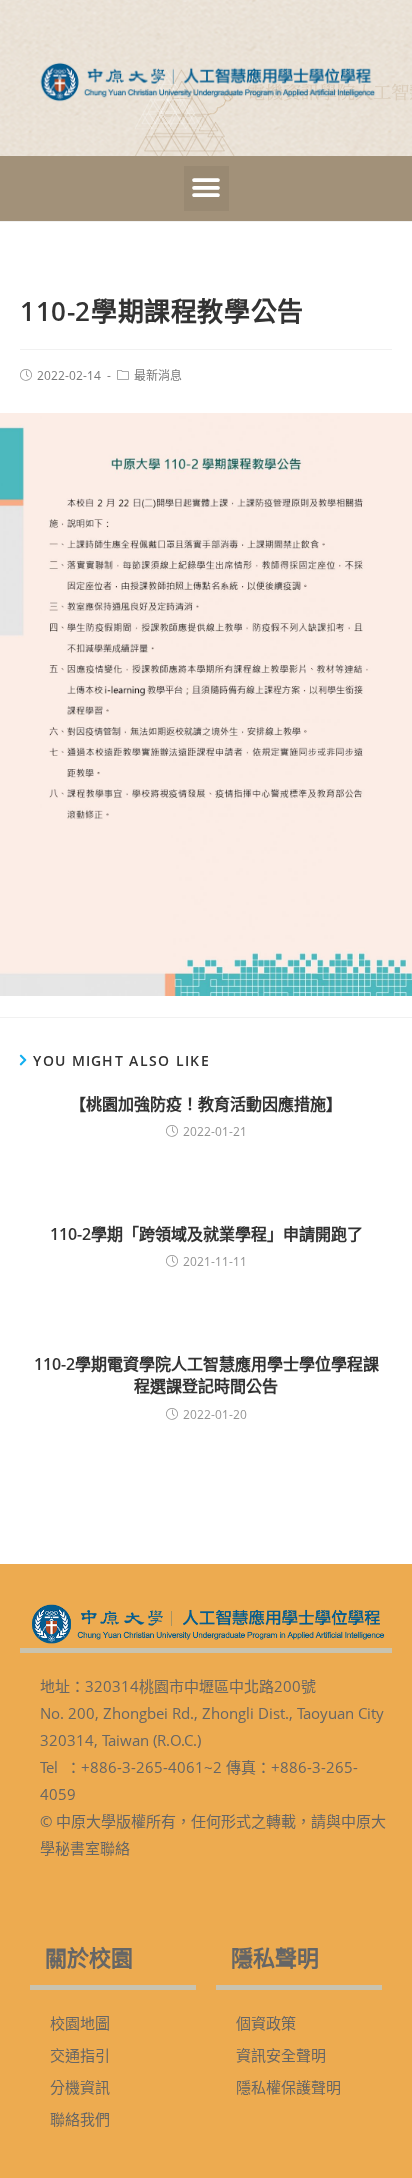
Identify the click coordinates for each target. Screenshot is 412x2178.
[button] (206, 188)
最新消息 (158, 375)
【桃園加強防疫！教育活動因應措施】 (206, 1104)
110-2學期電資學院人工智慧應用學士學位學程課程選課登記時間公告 (206, 1375)
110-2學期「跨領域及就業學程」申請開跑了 (206, 1234)
